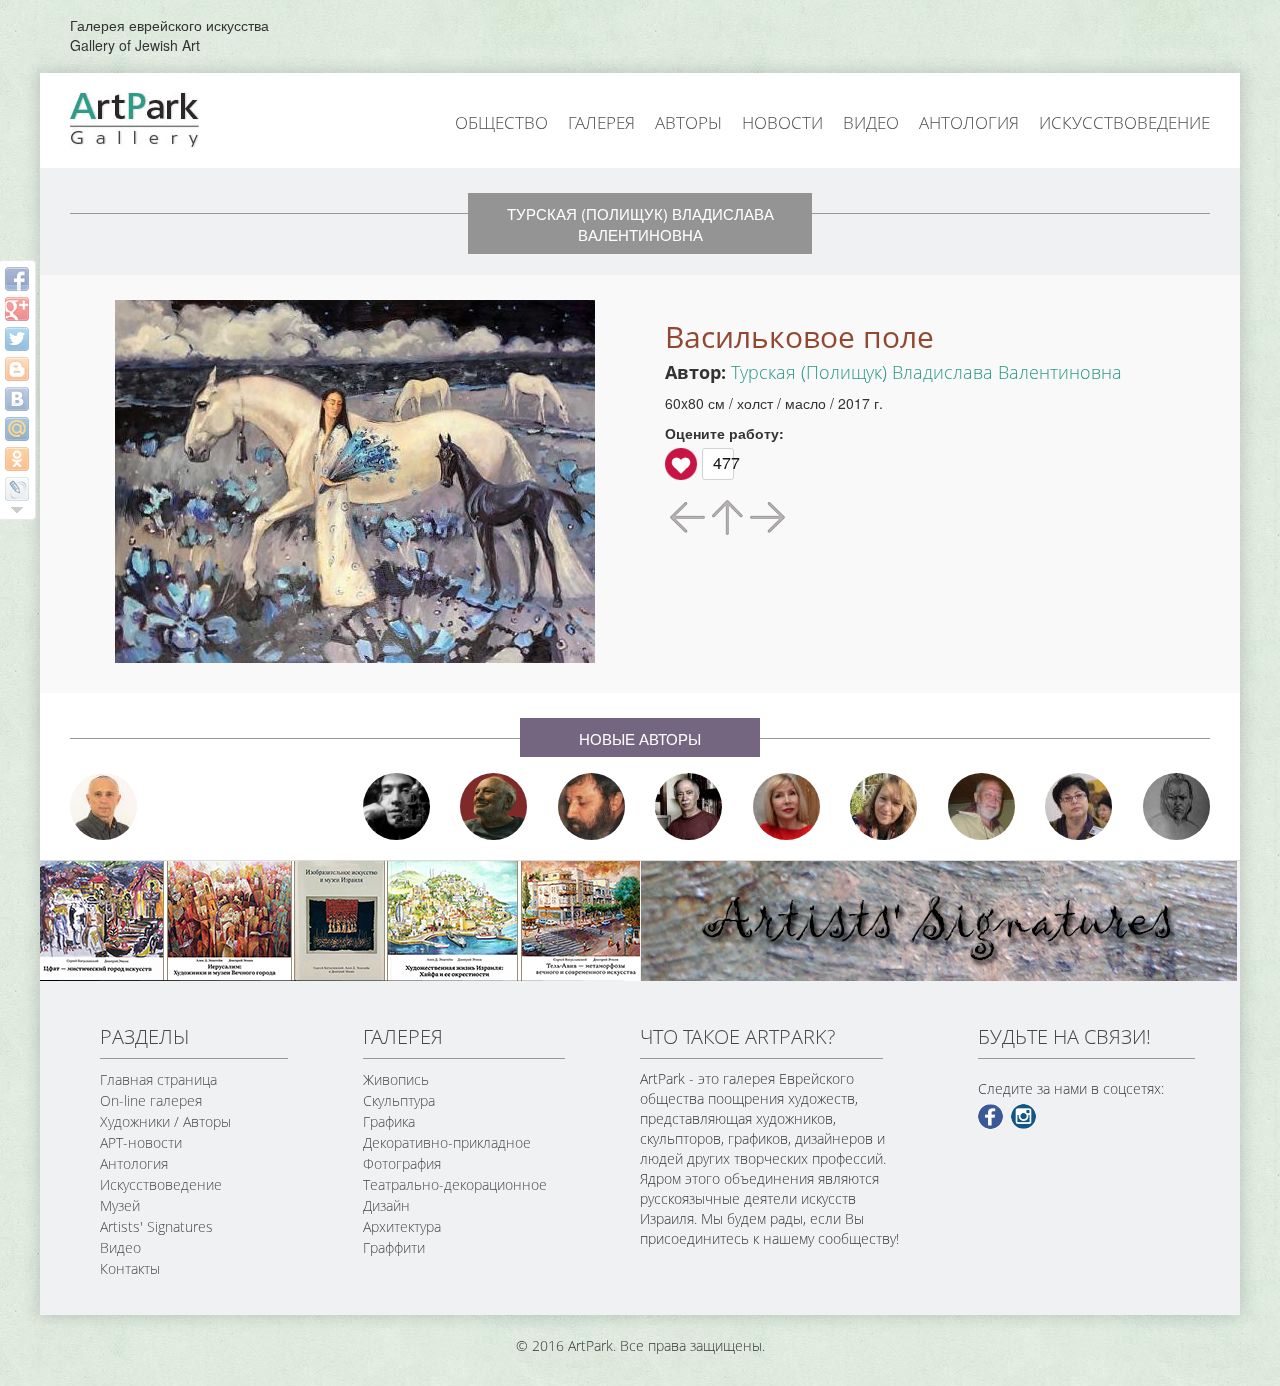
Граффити (394, 1247)
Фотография (402, 1163)
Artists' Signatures (156, 1226)
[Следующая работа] (765, 515)
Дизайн (386, 1205)
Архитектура (402, 1226)
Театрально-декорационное (455, 1184)
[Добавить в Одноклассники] (17, 459)
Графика (389, 1121)
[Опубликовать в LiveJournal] (17, 489)
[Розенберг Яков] (1177, 806)
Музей (120, 1205)
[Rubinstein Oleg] (104, 806)
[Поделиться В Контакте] (17, 399)
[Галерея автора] (727, 517)
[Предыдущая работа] (689, 515)
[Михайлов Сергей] (982, 806)
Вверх (681, 464)
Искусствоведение (1124, 122)
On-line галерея (151, 1100)
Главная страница (158, 1079)
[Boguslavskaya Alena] (787, 806)
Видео (871, 122)
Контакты (130, 1268)
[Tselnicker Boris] (592, 806)
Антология (969, 122)
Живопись (396, 1079)
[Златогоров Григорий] (397, 806)
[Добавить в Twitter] (17, 339)
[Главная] (157, 118)
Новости (782, 122)
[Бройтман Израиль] (689, 806)
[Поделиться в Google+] (17, 309)
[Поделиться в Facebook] (17, 279)
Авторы (688, 122)
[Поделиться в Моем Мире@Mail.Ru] (17, 429)
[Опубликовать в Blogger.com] (17, 369)
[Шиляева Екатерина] (884, 806)
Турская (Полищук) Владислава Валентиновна (926, 372)
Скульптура (399, 1100)
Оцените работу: (724, 433)
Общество (501, 122)
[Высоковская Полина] (1079, 806)
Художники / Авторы (165, 1121)
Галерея (601, 122)
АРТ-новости (141, 1142)
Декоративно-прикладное (447, 1142)
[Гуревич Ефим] (494, 806)
